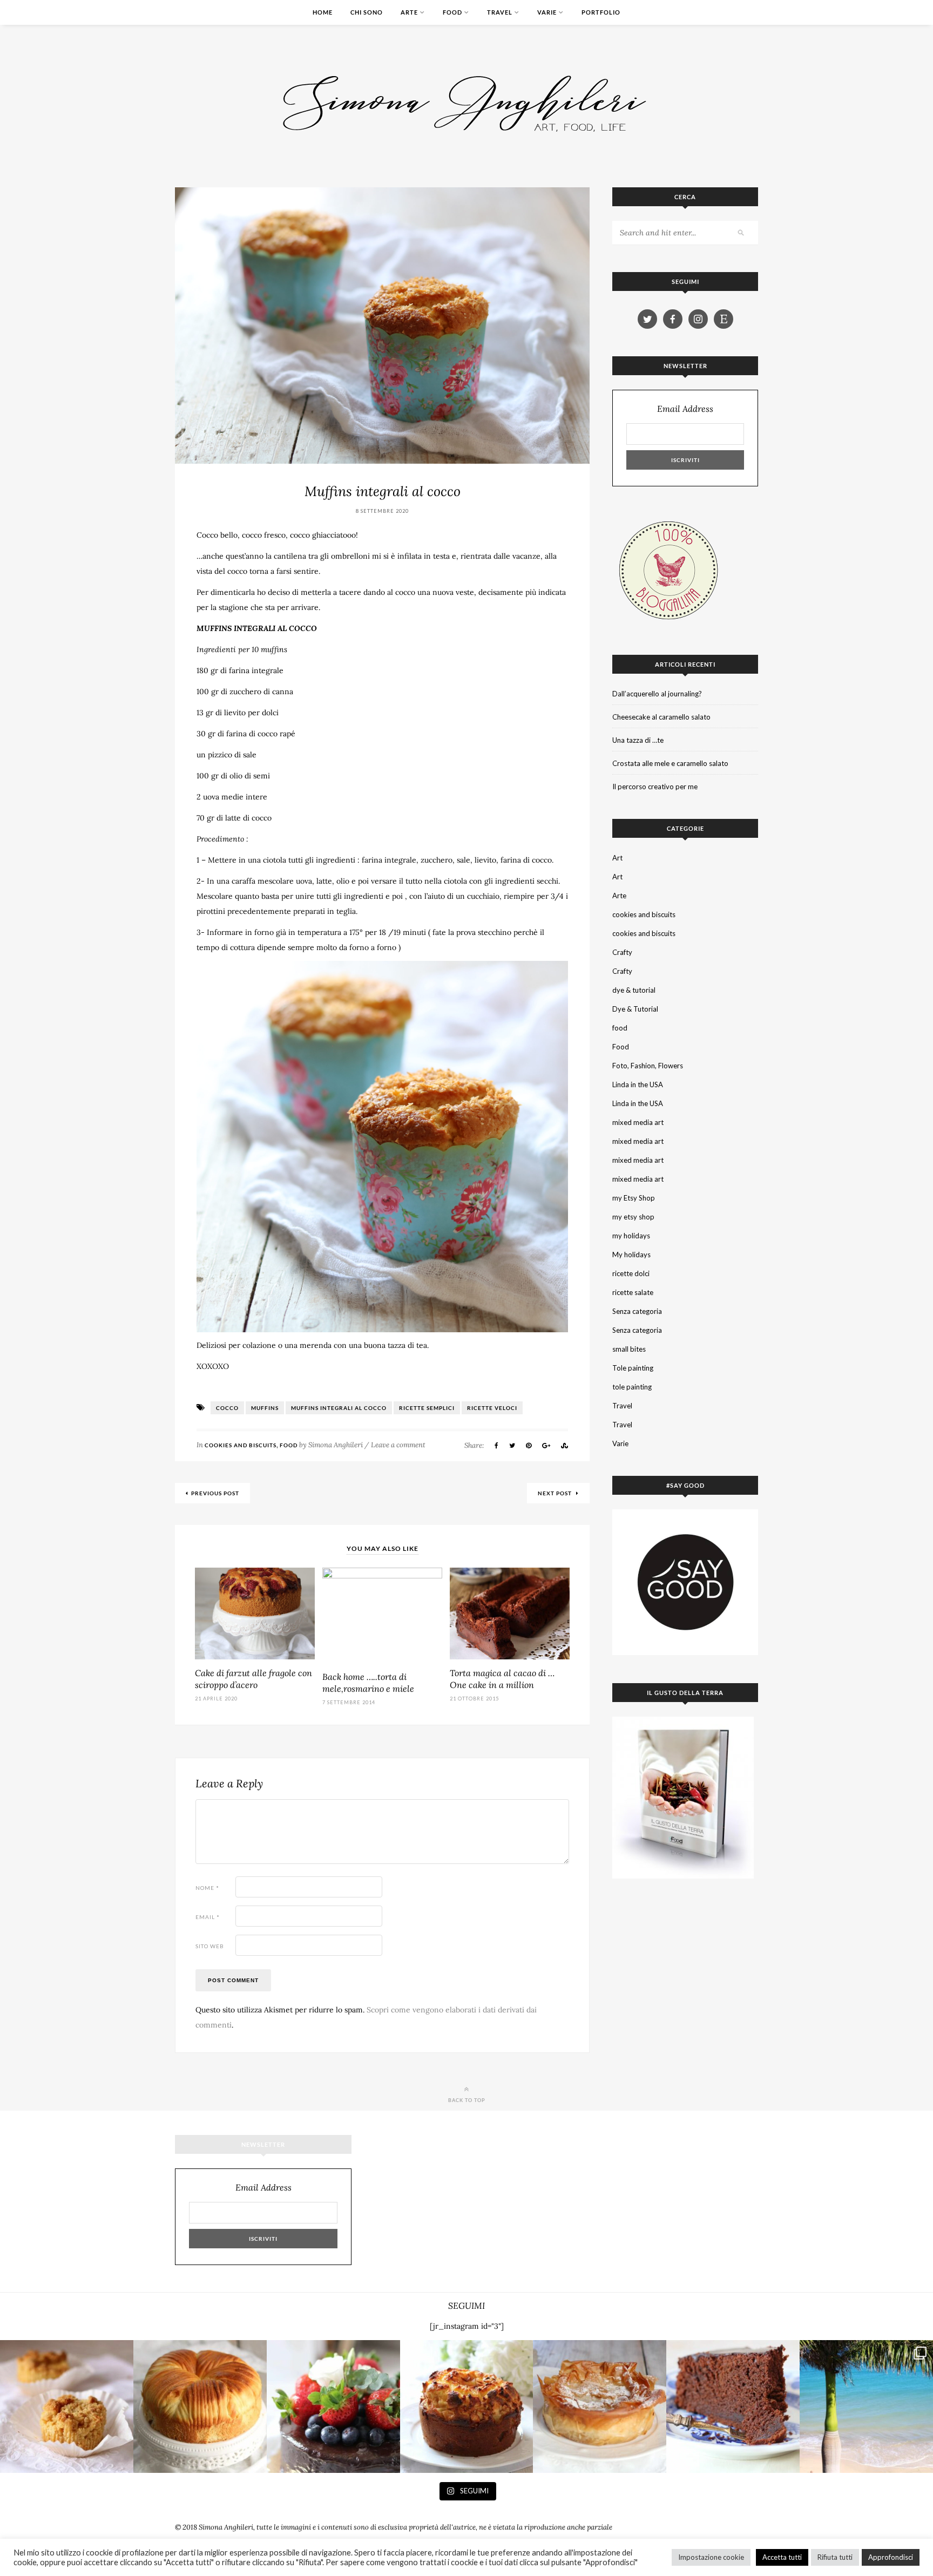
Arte (409, 12)
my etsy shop (633, 1217)
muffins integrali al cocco (339, 1408)
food (620, 1028)
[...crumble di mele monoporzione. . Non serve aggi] (67, 2407)
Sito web (210, 1946)
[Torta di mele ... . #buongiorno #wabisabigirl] (467, 2407)
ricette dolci (631, 1273)
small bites (629, 1349)
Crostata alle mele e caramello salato (670, 763)
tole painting (632, 1387)
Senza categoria (637, 1311)
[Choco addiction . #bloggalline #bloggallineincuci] (733, 2407)
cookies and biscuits (241, 1445)
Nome (207, 1888)
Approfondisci (891, 2557)
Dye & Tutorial (635, 1009)
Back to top (467, 2100)
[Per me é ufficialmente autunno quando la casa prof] (600, 2407)
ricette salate (633, 1292)
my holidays (631, 1236)
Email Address (685, 409)
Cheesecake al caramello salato (661, 717)
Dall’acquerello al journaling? (657, 694)
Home (323, 12)
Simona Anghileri (336, 1445)
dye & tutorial (634, 990)
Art (617, 858)
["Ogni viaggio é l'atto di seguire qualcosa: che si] (866, 2407)
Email (208, 1917)
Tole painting (633, 1368)
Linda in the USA (638, 1084)
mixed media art (638, 1122)
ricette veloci (492, 1408)
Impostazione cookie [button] (711, 2557)
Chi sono (367, 12)
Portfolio (601, 12)
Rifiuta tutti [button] (835, 2557)
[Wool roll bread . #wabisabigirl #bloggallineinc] (200, 2407)
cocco (227, 1408)
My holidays (631, 1255)
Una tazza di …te (638, 740)
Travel (500, 12)
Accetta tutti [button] (782, 2557)
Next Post (556, 1493)
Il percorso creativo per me (655, 787)
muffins (265, 1408)
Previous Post (215, 1493)
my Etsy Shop (634, 1198)
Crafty (622, 952)
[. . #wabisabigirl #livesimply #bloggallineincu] (333, 2407)
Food (452, 12)
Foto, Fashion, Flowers (648, 1066)
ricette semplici (427, 1408)
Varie (547, 12)
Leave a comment (398, 1445)
